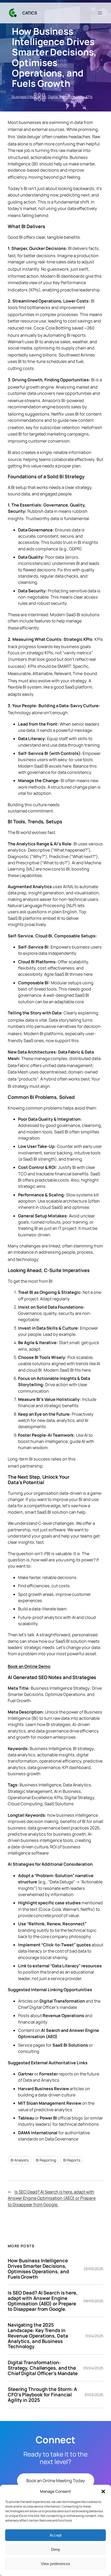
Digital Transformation (66, 97)
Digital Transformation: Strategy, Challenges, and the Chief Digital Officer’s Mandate (43, 2368)
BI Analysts (20, 2160)
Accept (55, 2535)
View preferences (55, 2564)
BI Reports (72, 2160)
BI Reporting (46, 2160)
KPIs (89, 97)
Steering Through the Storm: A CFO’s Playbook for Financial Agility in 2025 (42, 2395)
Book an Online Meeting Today (56, 2481)
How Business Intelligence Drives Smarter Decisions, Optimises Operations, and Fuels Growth (38, 2269)
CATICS (30, 13)
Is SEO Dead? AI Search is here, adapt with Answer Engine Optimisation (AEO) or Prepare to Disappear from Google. (52, 2198)
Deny (56, 2549)
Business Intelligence (29, 97)
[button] (103, 2491)
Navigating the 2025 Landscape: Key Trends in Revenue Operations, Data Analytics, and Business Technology (38, 2336)
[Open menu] (100, 13)
